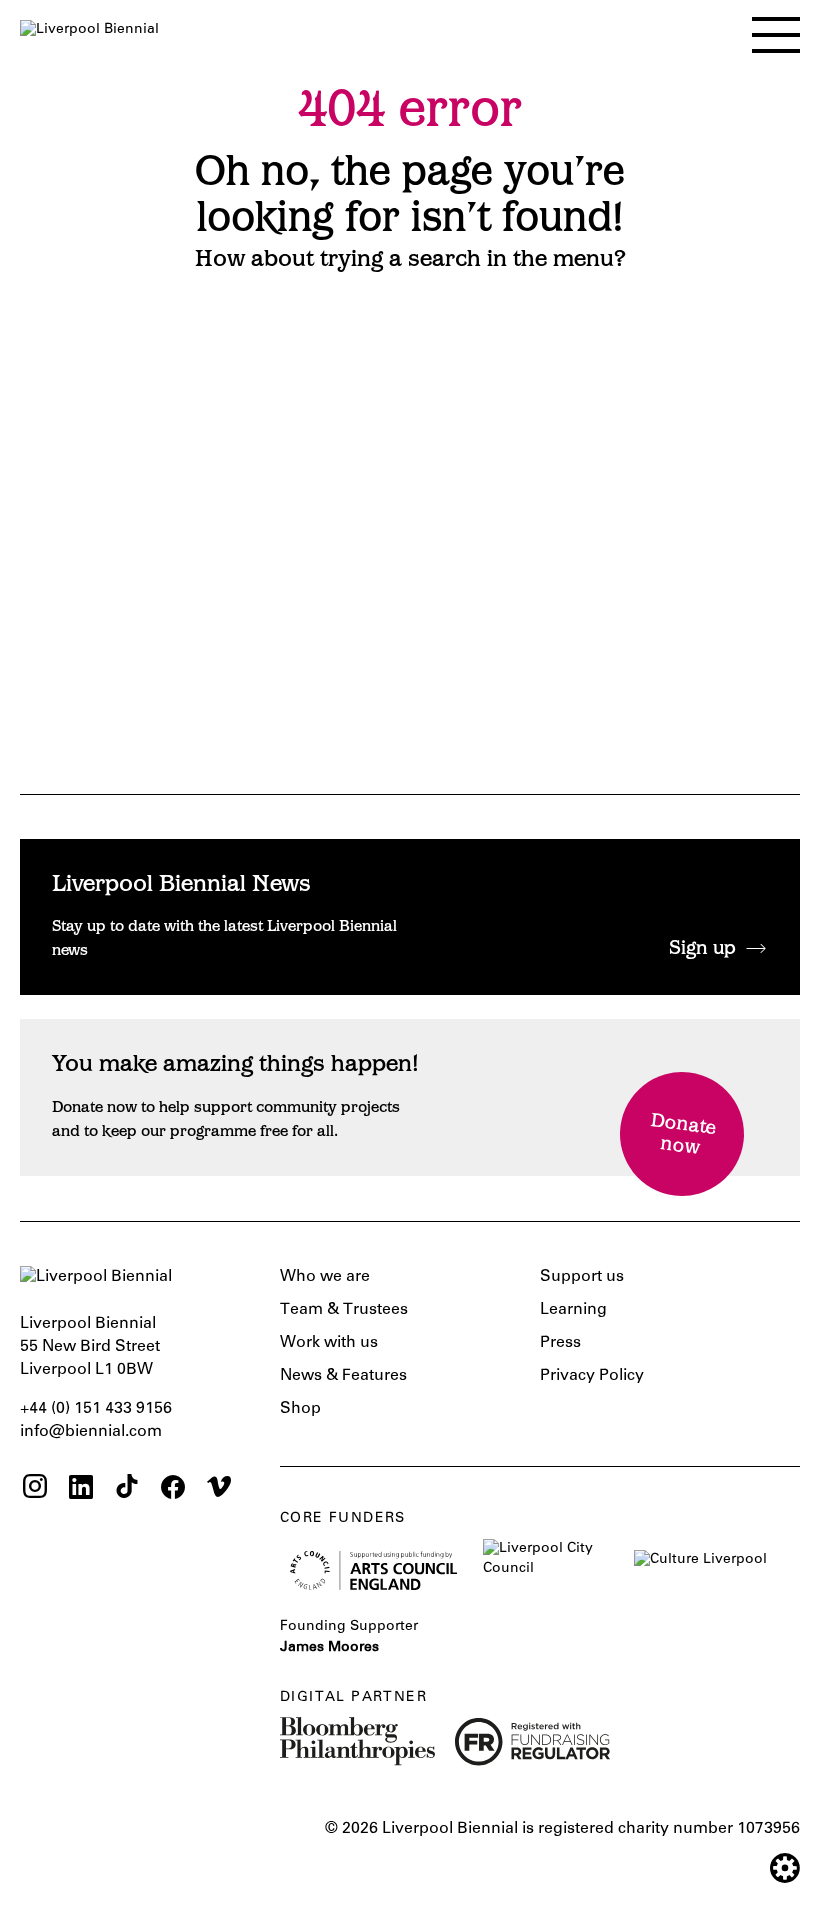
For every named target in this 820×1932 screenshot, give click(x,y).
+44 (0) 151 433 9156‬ (96, 1409)
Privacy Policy (592, 1376)
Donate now (683, 1135)
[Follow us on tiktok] (127, 1489)
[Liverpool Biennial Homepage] (89, 30)
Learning (573, 1310)
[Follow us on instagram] (35, 1489)
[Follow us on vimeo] (219, 1489)
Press (560, 1343)
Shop (300, 1409)
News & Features (343, 1376)
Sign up (702, 949)
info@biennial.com (91, 1432)
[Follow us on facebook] (173, 1489)
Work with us (329, 1343)
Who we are (325, 1277)
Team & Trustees (344, 1310)
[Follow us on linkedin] (81, 1489)
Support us (582, 1277)
